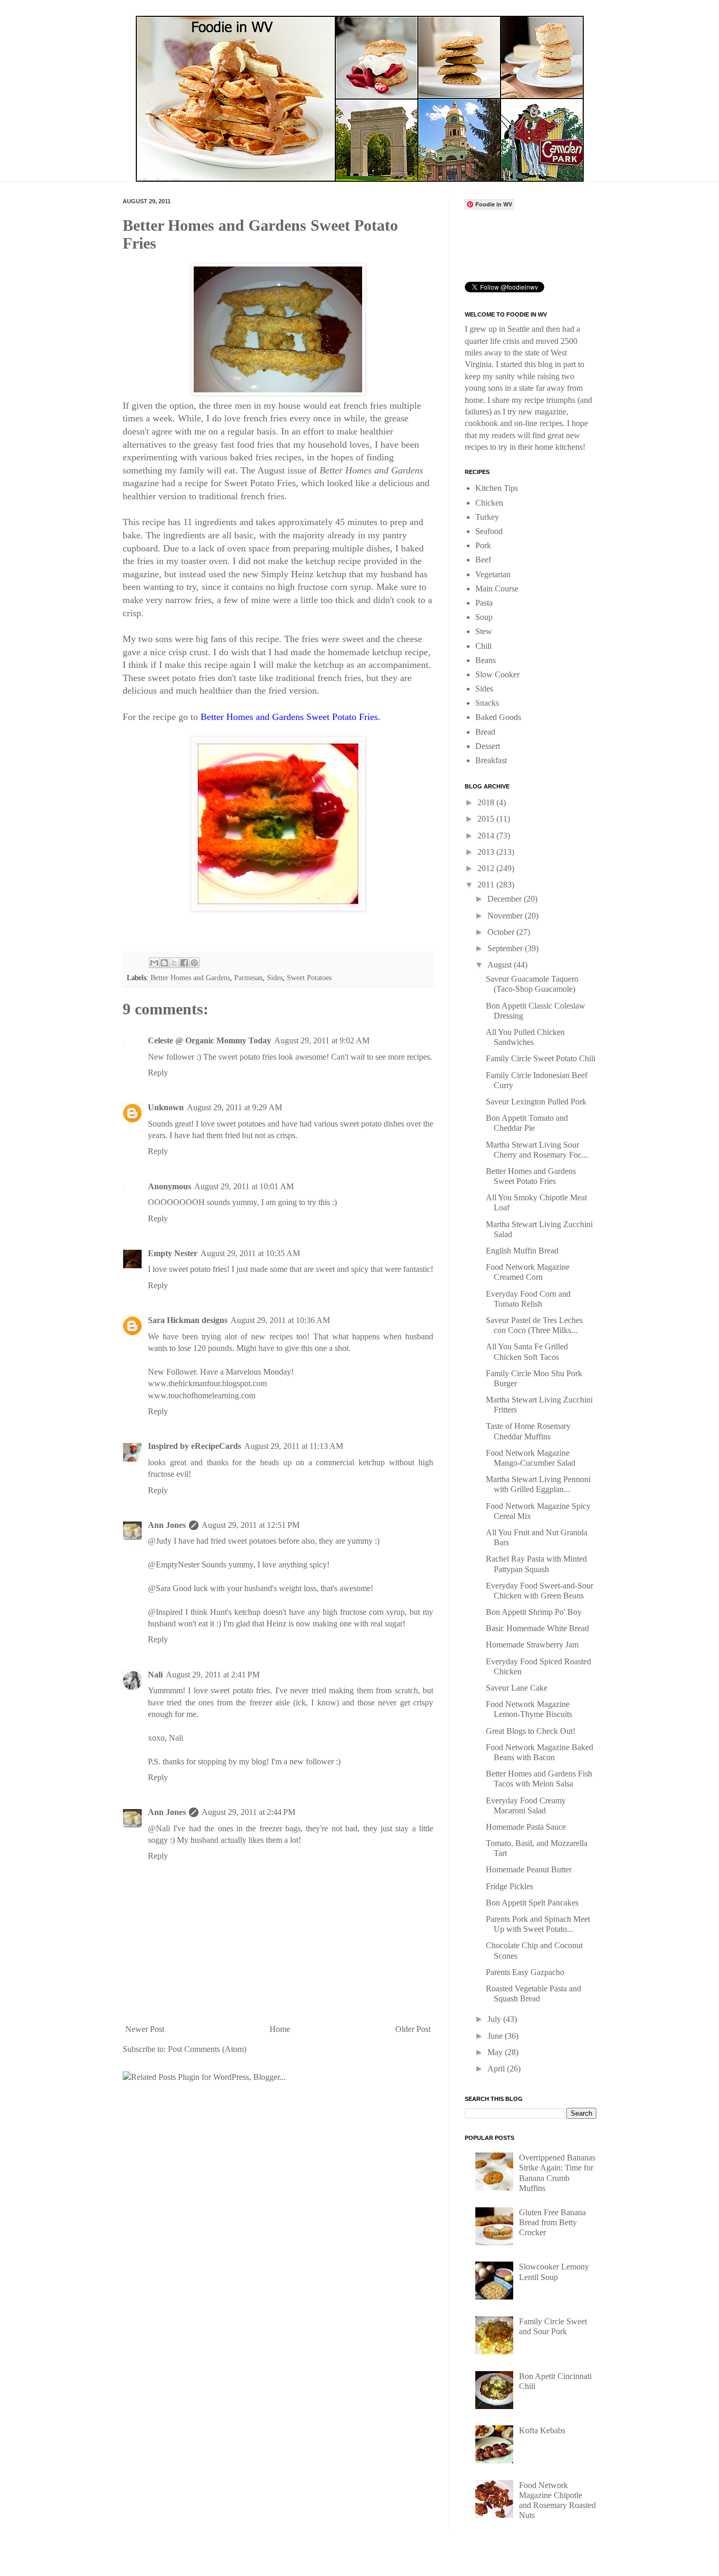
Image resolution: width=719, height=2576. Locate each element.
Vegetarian (493, 574)
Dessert (488, 746)
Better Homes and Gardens (190, 978)
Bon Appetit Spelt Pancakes (532, 1903)
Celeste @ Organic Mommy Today (209, 1040)
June (496, 2036)
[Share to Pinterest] (194, 963)
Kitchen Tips (497, 488)
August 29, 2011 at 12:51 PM (251, 1525)
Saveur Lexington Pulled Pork (536, 1102)
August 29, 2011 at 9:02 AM (322, 1040)
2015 (487, 819)
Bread (485, 732)
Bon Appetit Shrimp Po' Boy (534, 1612)
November (506, 916)
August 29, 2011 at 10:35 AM (250, 1253)
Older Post (413, 2029)
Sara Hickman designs (188, 1320)
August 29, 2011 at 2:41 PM (213, 1675)
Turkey (487, 517)
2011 (487, 885)
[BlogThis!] (164, 963)
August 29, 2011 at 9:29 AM (234, 1107)
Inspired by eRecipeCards (194, 1446)
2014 (487, 836)
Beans (486, 660)
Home (280, 2029)
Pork (483, 545)
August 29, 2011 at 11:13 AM (294, 1446)
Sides (275, 978)
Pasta (484, 603)
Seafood (489, 531)
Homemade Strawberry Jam (532, 1645)
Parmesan (248, 978)
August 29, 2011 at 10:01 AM (244, 1186)
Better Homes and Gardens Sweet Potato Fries (289, 717)
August (501, 965)
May (496, 2052)
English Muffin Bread (522, 1251)
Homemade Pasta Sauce (526, 1827)
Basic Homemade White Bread (537, 1628)
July (495, 2019)
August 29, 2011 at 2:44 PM (248, 1812)
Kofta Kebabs (542, 2430)
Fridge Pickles (510, 1886)
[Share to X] (174, 963)
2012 (487, 868)
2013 (487, 852)
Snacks (487, 703)
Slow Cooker (497, 674)
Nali (155, 1675)
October (502, 932)
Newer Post (145, 2029)
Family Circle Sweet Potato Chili (541, 1058)
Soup (484, 617)
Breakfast (491, 760)
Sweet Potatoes (309, 978)
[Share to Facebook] (184, 963)
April (497, 2069)
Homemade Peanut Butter (529, 1869)
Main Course (497, 589)
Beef (483, 560)
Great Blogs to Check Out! (531, 1731)
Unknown (166, 1107)
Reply (158, 1073)
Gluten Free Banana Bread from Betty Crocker (552, 2222)
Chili (483, 646)
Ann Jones (167, 1525)
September (506, 948)
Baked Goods (498, 717)
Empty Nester (173, 1253)
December (506, 899)
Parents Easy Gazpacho (525, 1972)
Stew (484, 631)
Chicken (489, 503)
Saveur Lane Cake (517, 1688)
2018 (487, 802)
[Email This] (154, 963)
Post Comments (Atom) (207, 2049)
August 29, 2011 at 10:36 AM (280, 1320)
